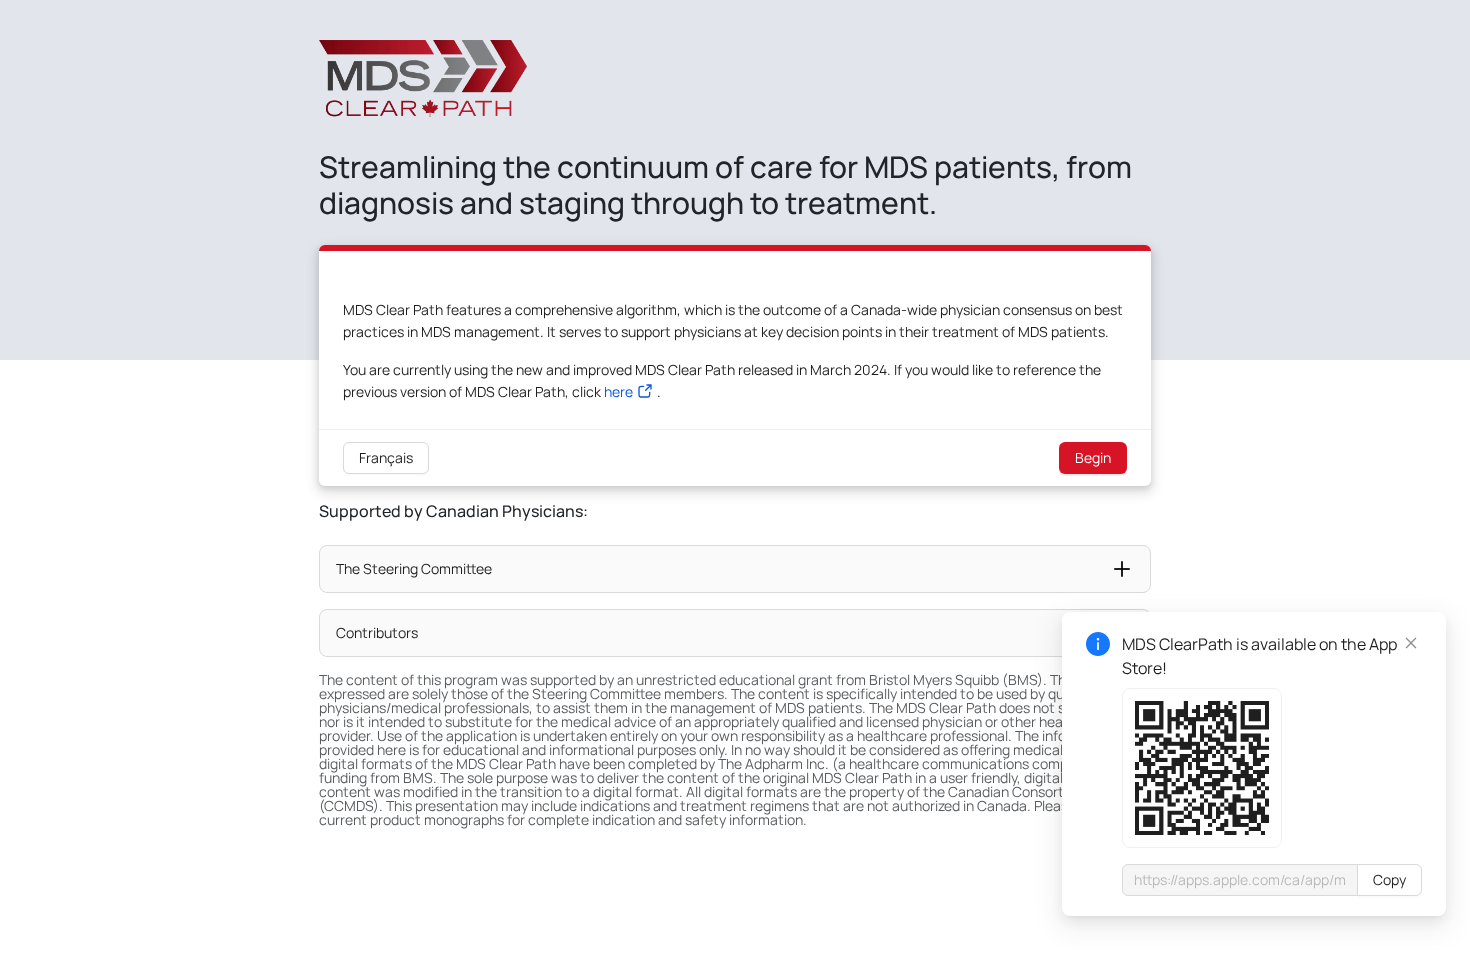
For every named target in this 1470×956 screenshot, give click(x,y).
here (618, 391)
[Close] (1411, 643)
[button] (735, 569)
